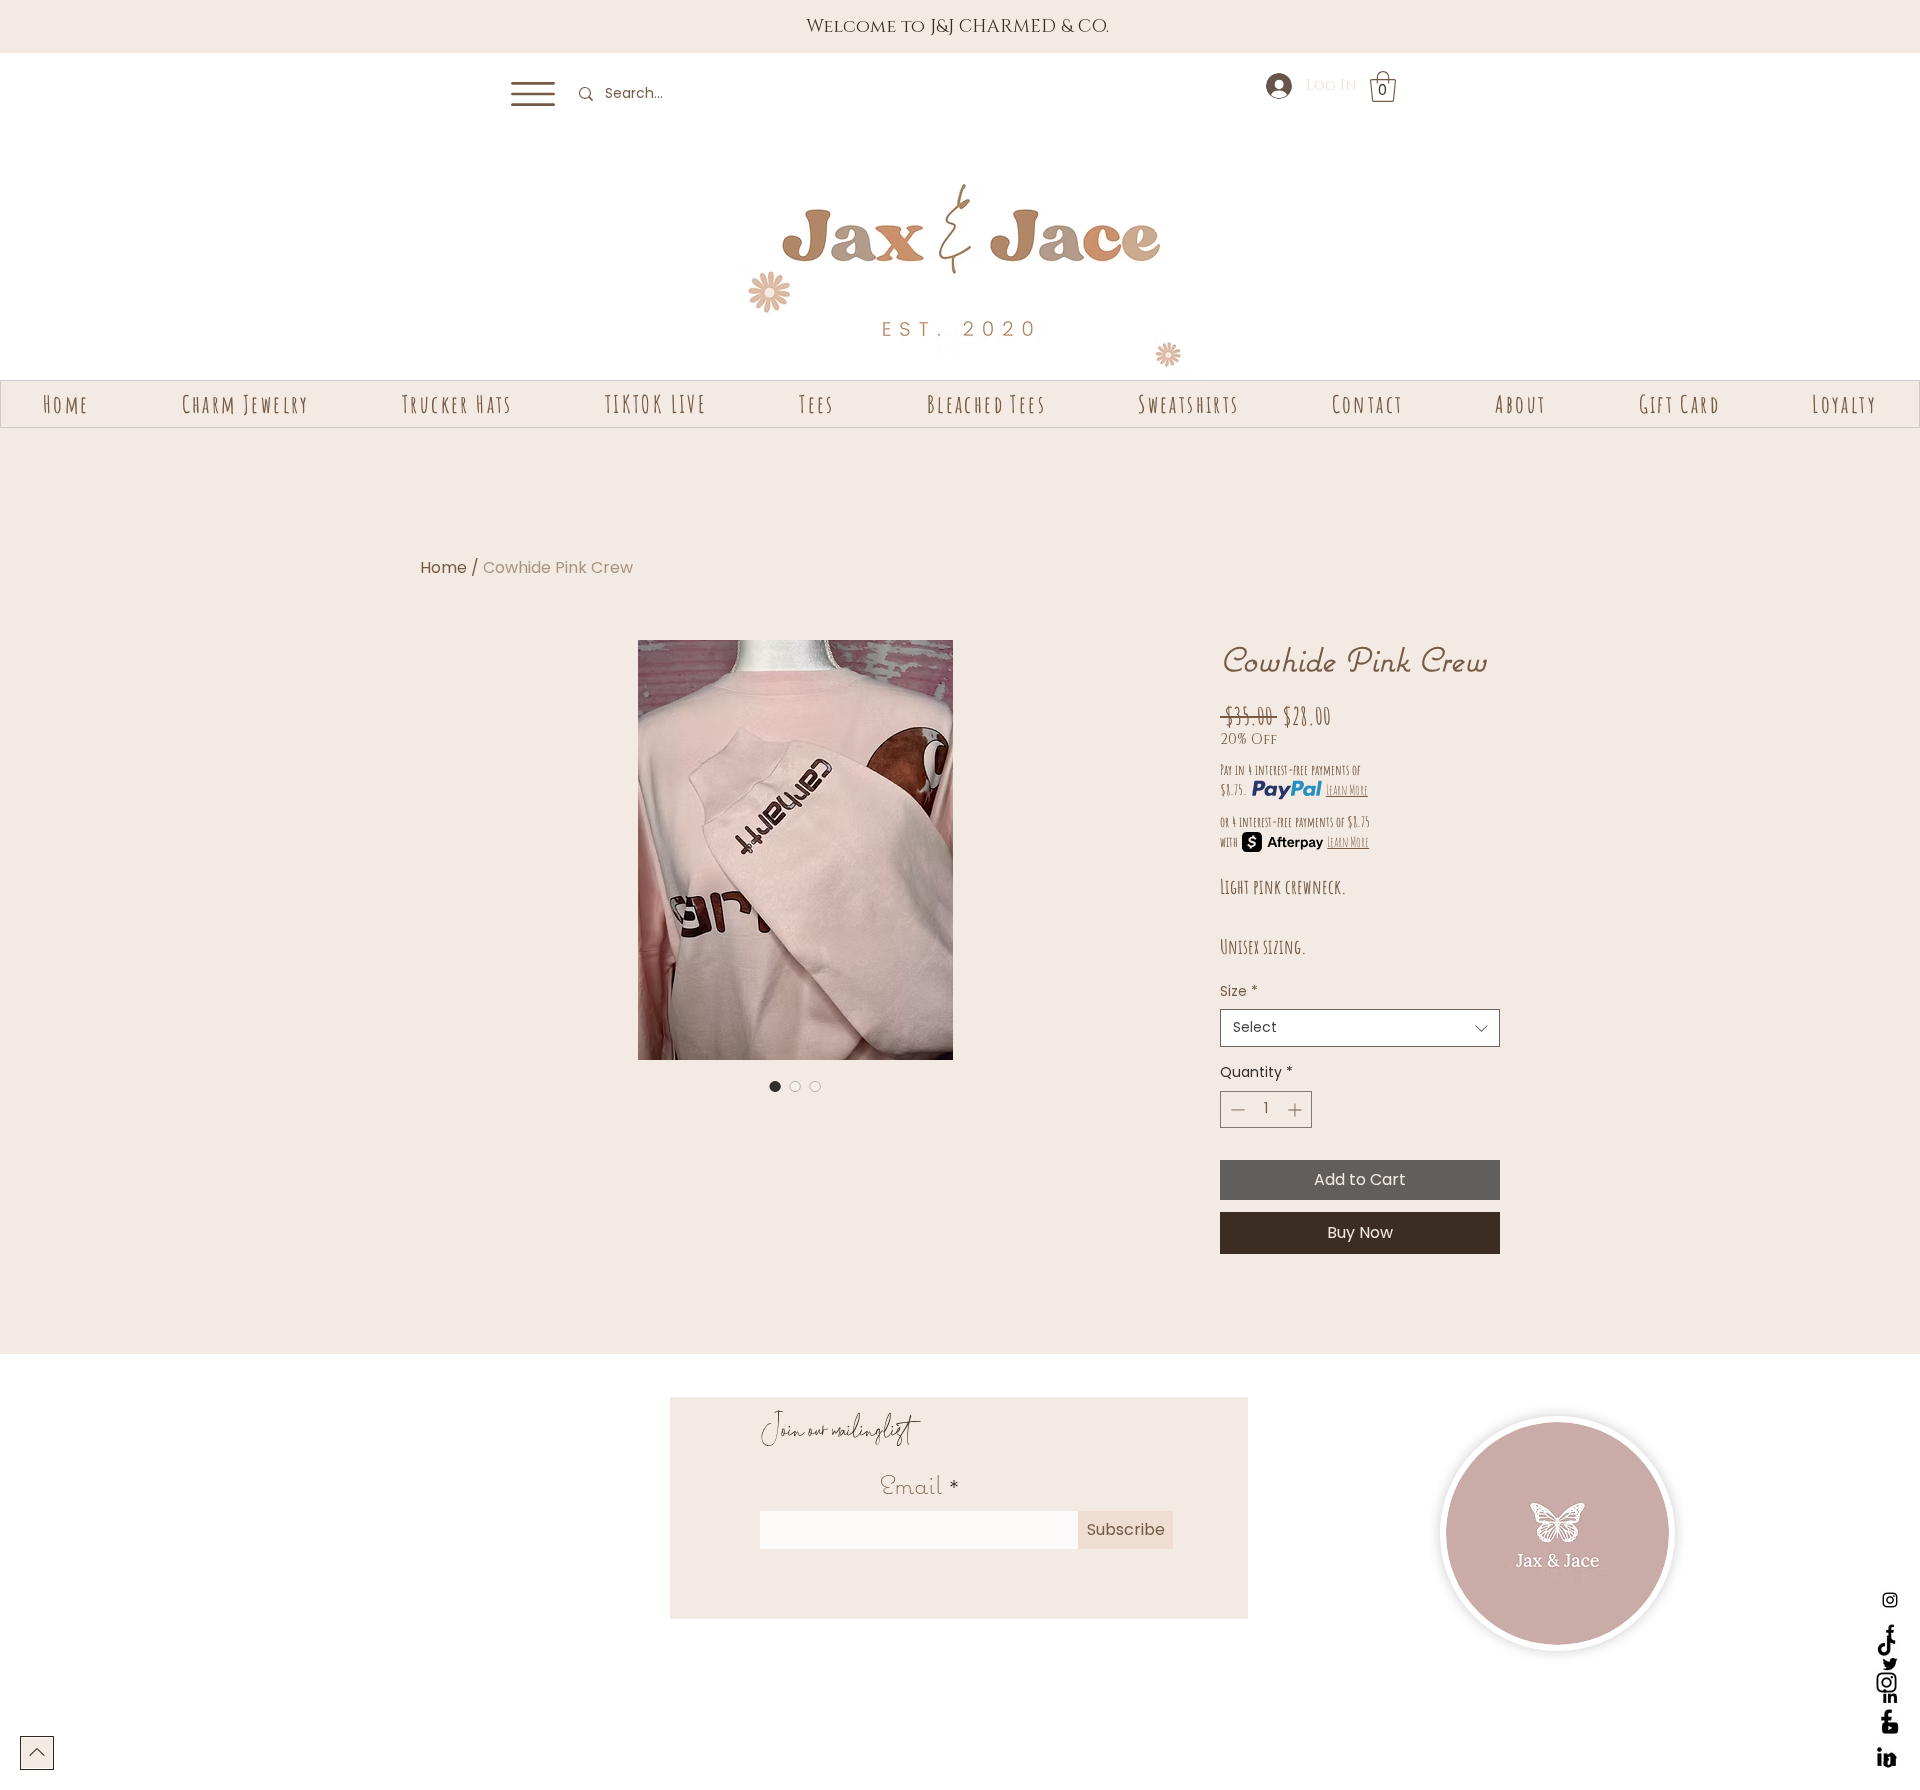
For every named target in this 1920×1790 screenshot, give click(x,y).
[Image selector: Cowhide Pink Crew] (775, 1086)
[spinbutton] (1266, 1109)
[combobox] (1360, 1028)
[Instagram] (1890, 1600)
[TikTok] (1886, 1645)
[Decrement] (1235, 1109)
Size (1239, 991)
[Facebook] (1886, 1719)
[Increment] (1296, 1109)
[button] (533, 94)
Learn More (1347, 789)
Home (443, 567)
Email (911, 1484)
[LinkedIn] (1886, 1756)
